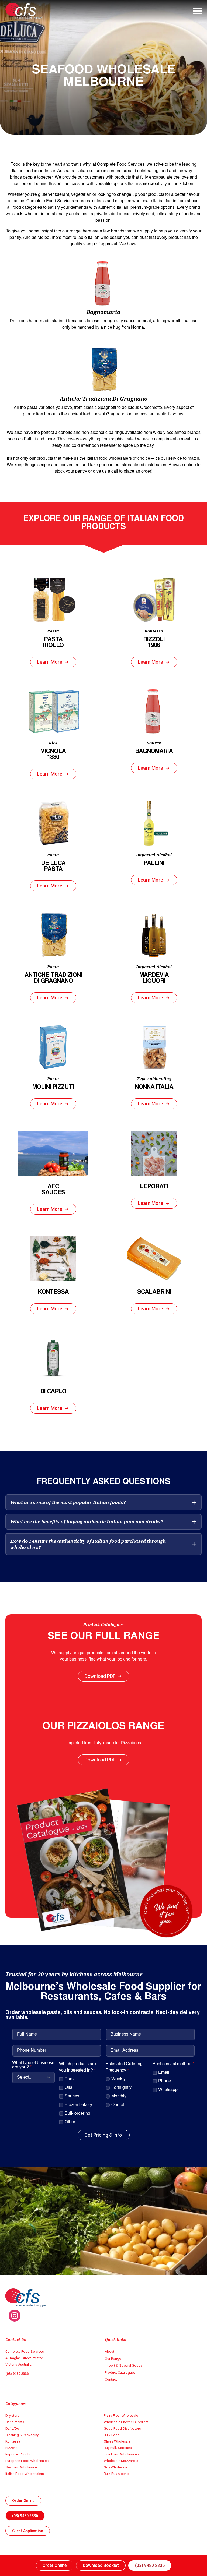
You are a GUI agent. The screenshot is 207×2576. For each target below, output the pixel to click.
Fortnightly (121, 2088)
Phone (165, 2081)
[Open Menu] (197, 11)
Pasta (70, 2079)
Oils (68, 2088)
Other (70, 2122)
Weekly (118, 2079)
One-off (118, 2105)
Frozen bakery (78, 2105)
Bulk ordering (77, 2114)
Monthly (119, 2096)
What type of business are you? (33, 2065)
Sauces (72, 2096)
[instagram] (15, 2316)
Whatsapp (168, 2090)
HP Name (6, 1949)
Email (164, 2073)
